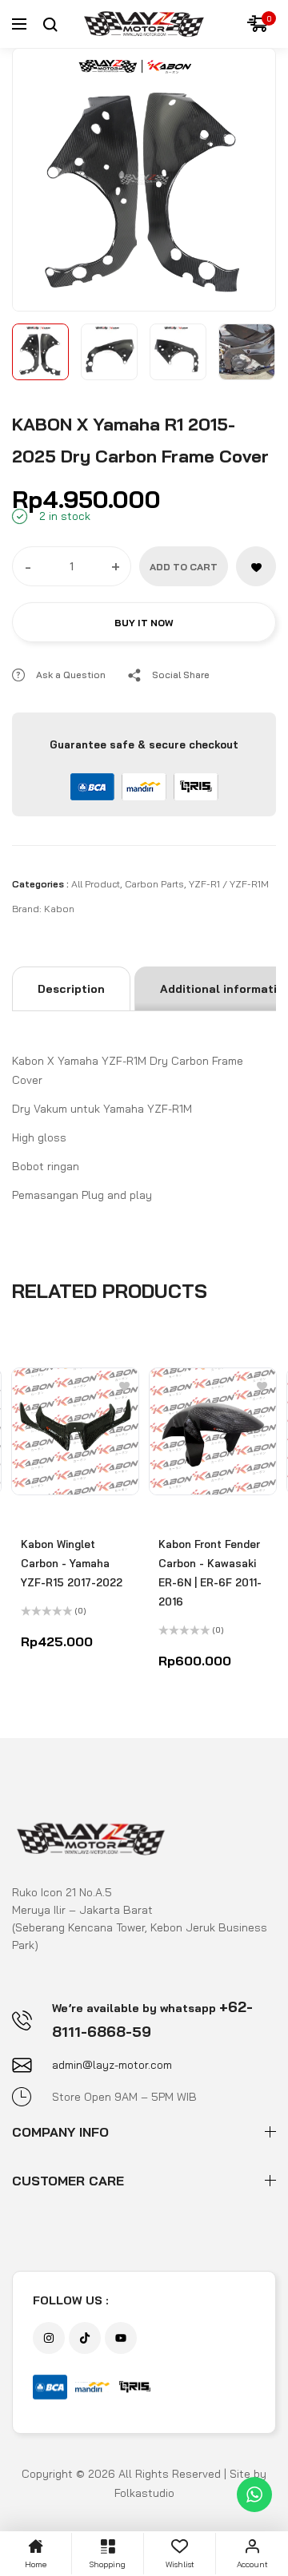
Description (71, 989)
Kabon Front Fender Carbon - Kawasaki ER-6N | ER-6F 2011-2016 (210, 1573)
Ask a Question (71, 675)
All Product (96, 884)
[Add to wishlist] (256, 566)
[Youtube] (121, 2338)
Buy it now (144, 623)
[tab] (71, 989)
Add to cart (184, 567)
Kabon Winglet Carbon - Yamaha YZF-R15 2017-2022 (72, 1563)
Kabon (59, 909)
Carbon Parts (154, 884)
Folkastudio (144, 2493)
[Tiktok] (85, 2338)
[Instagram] (49, 2338)
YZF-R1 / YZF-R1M (229, 884)
